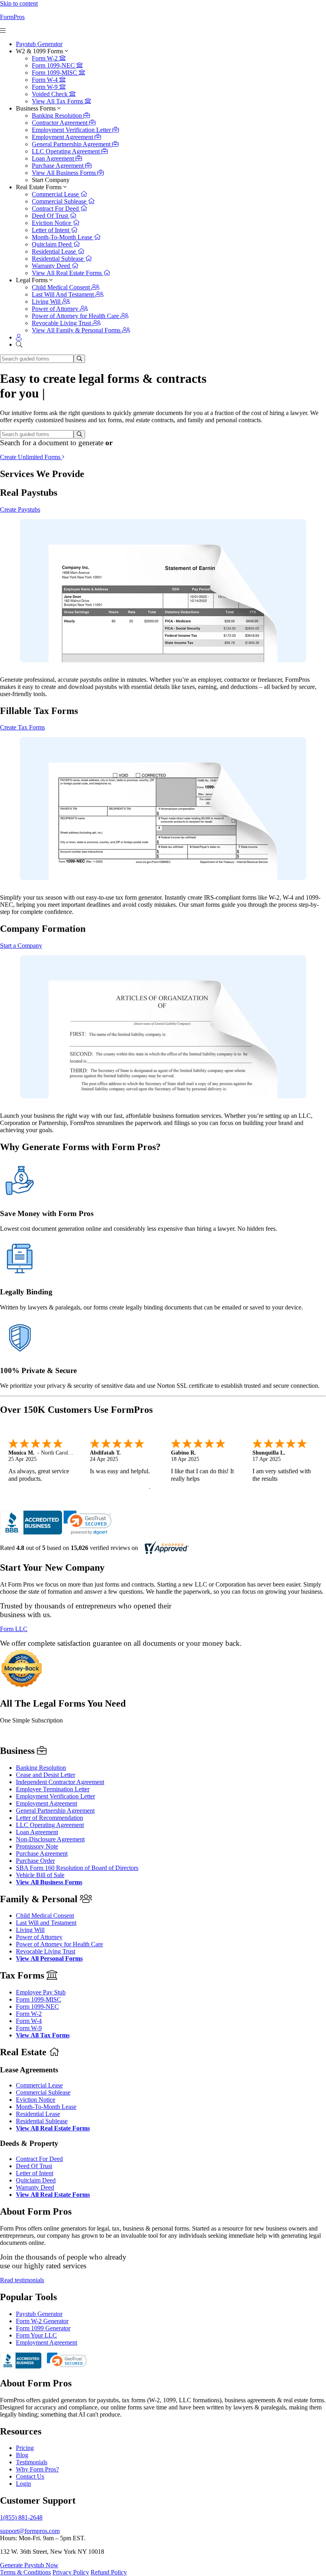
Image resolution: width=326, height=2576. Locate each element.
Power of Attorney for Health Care (76, 316)
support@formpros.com (30, 2531)
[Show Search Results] (79, 359)
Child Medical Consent (62, 287)
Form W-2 (46, 58)
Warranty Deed (52, 266)
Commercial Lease (56, 194)
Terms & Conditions (25, 2572)
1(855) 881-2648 (21, 2517)
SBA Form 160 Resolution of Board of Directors (77, 1868)
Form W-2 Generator (42, 2321)
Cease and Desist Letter (46, 1775)
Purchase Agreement (58, 166)
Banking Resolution (58, 115)
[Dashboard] (19, 337)
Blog (22, 2455)
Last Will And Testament (64, 294)
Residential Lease (55, 251)
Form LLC (14, 1629)
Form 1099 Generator (43, 2328)
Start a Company (21, 946)
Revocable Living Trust (62, 323)
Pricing (25, 2448)
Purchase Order (35, 1861)
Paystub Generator (39, 44)
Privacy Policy (71, 2572)
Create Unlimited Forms (31, 457)
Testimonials (32, 2462)
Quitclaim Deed (52, 244)
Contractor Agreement (60, 123)
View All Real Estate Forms (68, 273)
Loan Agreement (54, 158)
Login (23, 2484)
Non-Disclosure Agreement (50, 1839)
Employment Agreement (63, 137)
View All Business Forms (65, 173)
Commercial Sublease (60, 201)
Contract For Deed (56, 209)
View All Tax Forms (58, 101)
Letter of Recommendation (49, 1818)
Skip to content (19, 3)
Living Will (47, 302)
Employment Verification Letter (72, 130)
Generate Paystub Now (29, 2565)
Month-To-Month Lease (63, 237)
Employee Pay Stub (41, 1992)
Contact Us (30, 2476)
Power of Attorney (56, 309)
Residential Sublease (58, 259)
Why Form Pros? (37, 2469)
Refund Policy (109, 2572)
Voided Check (50, 94)
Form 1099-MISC (55, 73)
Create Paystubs (20, 509)
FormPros (12, 17)
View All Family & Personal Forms (77, 330)
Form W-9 (46, 87)
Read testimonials (22, 2280)
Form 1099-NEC (54, 65)
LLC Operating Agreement (67, 151)
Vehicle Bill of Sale (40, 1875)
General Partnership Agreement (72, 144)
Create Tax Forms (22, 727)
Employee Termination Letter (53, 1789)
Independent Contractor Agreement (60, 1782)
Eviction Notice (52, 223)
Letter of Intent (51, 230)
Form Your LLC (36, 2335)
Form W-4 (46, 80)
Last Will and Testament (46, 1923)
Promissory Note (37, 1846)
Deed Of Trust (51, 216)
